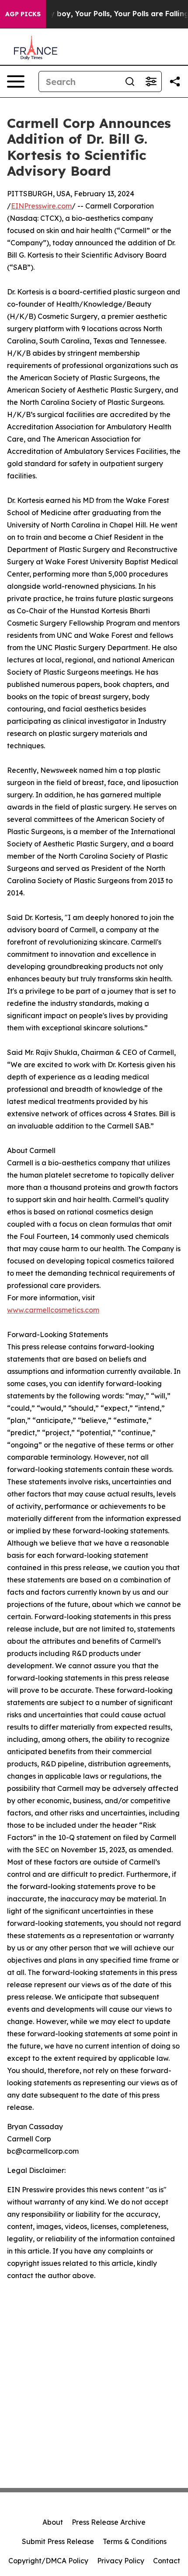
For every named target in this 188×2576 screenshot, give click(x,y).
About (53, 2522)
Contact (167, 2561)
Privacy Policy (121, 2561)
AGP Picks (23, 14)
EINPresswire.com (41, 206)
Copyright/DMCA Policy (48, 2561)
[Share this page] (175, 81)
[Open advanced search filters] (151, 81)
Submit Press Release (58, 2541)
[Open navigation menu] (16, 81)
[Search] (130, 81)
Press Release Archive (109, 2522)
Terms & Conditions (135, 2541)
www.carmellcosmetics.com (53, 1310)
